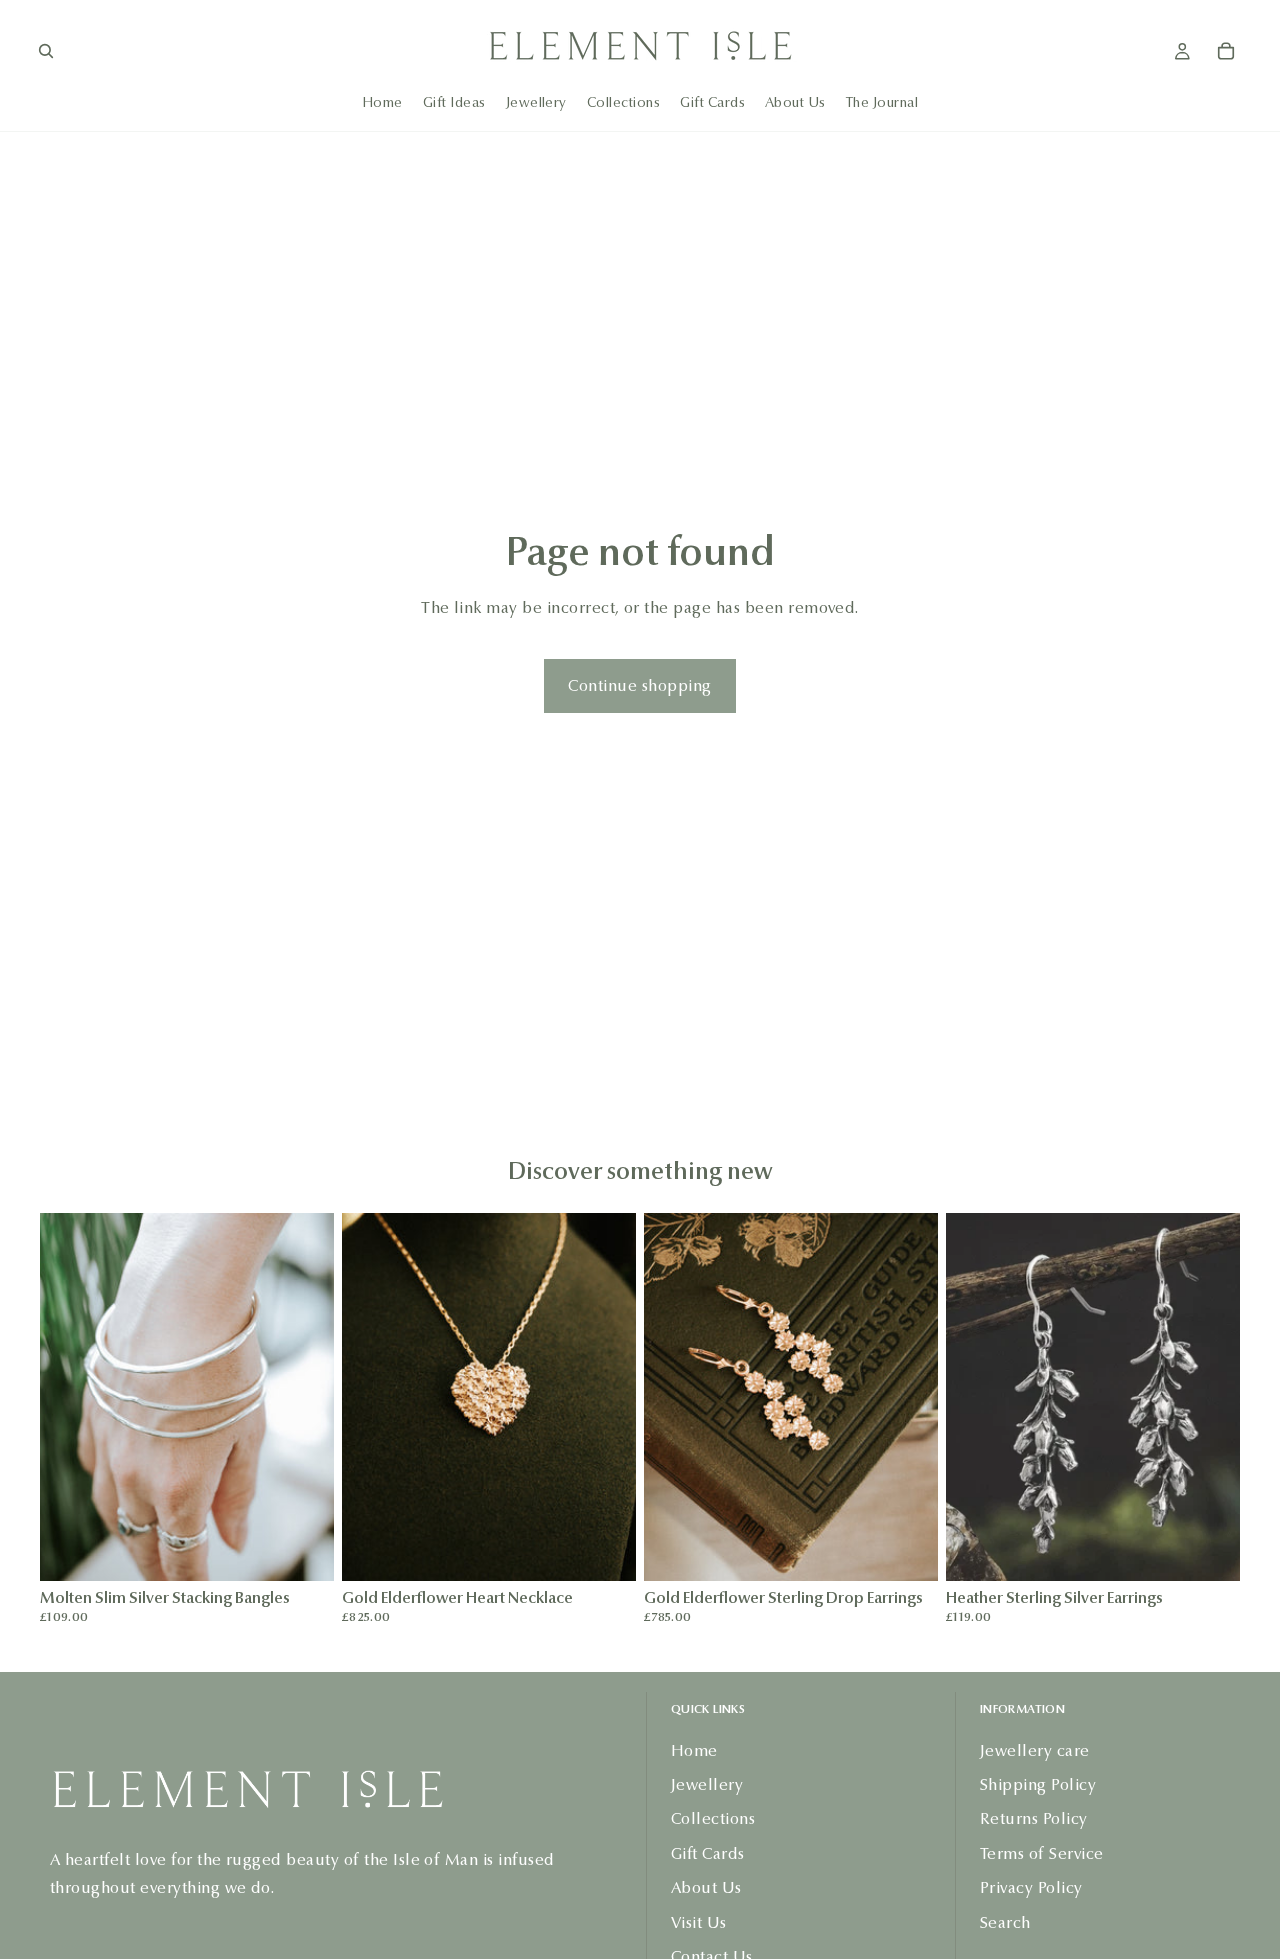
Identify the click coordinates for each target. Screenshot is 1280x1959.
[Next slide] (304, 1397)
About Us (706, 1887)
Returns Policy (1034, 1818)
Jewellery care (1035, 1749)
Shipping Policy (1038, 1784)
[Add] (605, 1550)
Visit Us (699, 1921)
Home (694, 1749)
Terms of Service (1042, 1852)
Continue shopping (639, 685)
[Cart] (1226, 51)
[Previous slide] (70, 1397)
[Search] (46, 51)
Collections (713, 1818)
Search (1005, 1921)
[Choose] (303, 1550)
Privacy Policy (1031, 1887)
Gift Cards (708, 1852)
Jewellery (707, 1784)
